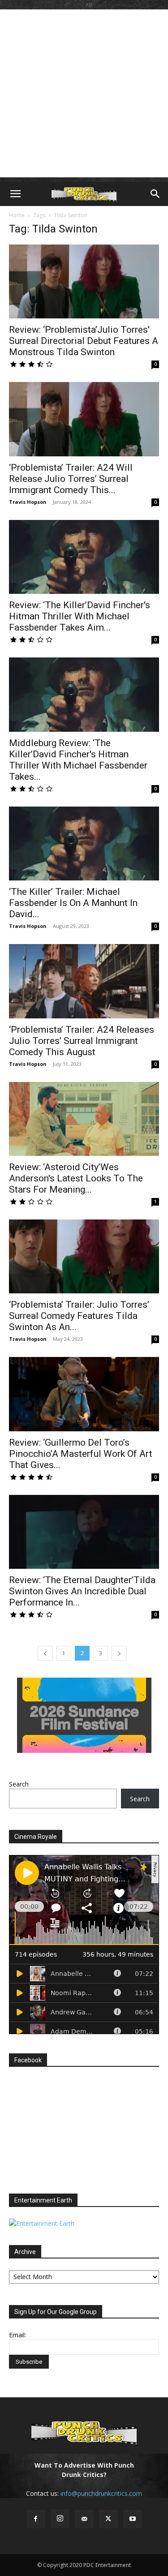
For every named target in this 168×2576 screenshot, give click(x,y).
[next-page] (119, 1653)
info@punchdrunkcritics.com (101, 2493)
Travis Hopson (28, 502)
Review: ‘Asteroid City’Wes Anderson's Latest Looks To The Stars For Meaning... (76, 1178)
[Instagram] (60, 2519)
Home (17, 215)
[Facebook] (36, 2519)
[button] (15, 194)
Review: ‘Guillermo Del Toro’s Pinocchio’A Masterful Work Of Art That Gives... (81, 1454)
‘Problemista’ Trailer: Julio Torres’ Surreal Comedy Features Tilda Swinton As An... (79, 1316)
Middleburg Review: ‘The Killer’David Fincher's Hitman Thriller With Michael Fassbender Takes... (78, 760)
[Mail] (84, 2519)
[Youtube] (133, 2519)
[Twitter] (108, 2519)
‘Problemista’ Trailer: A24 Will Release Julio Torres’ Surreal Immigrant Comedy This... (71, 479)
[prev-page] (45, 1653)
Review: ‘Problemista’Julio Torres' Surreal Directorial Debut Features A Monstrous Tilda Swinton (84, 341)
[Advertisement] (84, 93)
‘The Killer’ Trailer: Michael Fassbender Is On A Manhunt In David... (73, 903)
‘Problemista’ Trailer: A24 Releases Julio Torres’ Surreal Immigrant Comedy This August (82, 1041)
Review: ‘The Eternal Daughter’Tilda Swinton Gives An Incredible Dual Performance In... (82, 1591)
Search (19, 1784)
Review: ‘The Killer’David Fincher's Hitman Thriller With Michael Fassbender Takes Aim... (80, 616)
